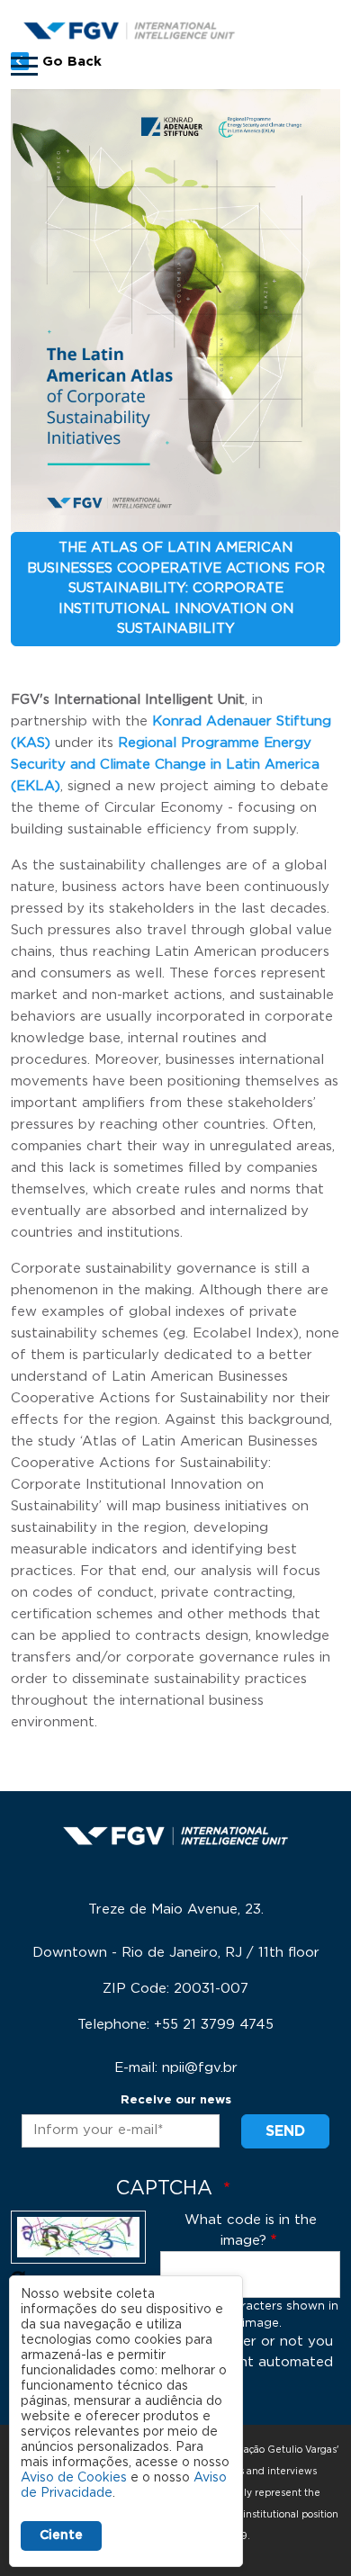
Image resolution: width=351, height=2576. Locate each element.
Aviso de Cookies (74, 2478)
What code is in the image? (251, 2230)
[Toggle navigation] (24, 66)
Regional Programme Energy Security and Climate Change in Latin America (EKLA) (165, 765)
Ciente (61, 2535)
